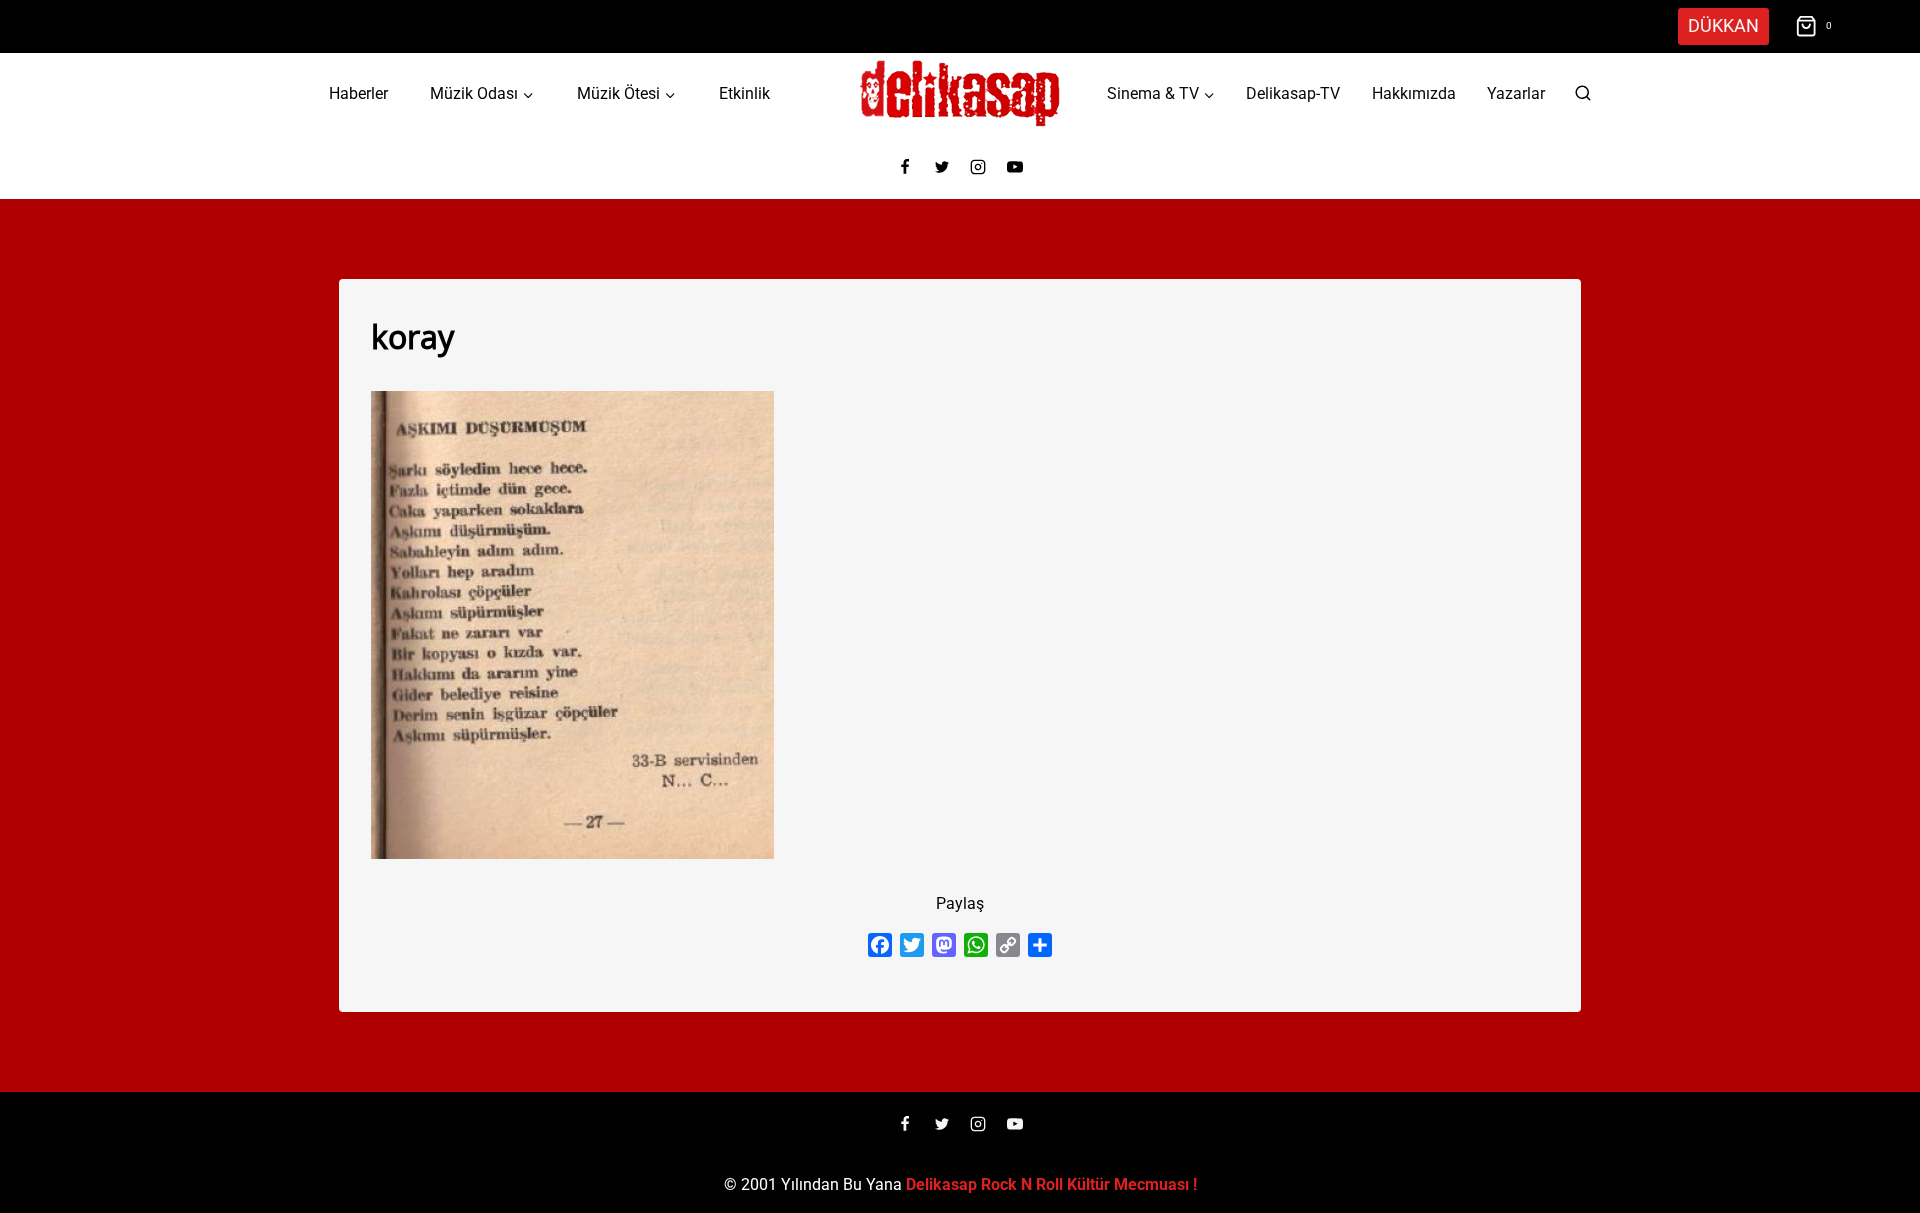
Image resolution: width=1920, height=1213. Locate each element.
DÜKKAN (1723, 25)
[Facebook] (905, 167)
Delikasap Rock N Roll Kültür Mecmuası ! (1051, 1184)
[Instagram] (978, 167)
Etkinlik (744, 93)
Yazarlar (1516, 93)
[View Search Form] (1583, 94)
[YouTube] (1015, 167)
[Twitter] (942, 167)
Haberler (358, 93)
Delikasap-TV (1293, 93)
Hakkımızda (1414, 93)
